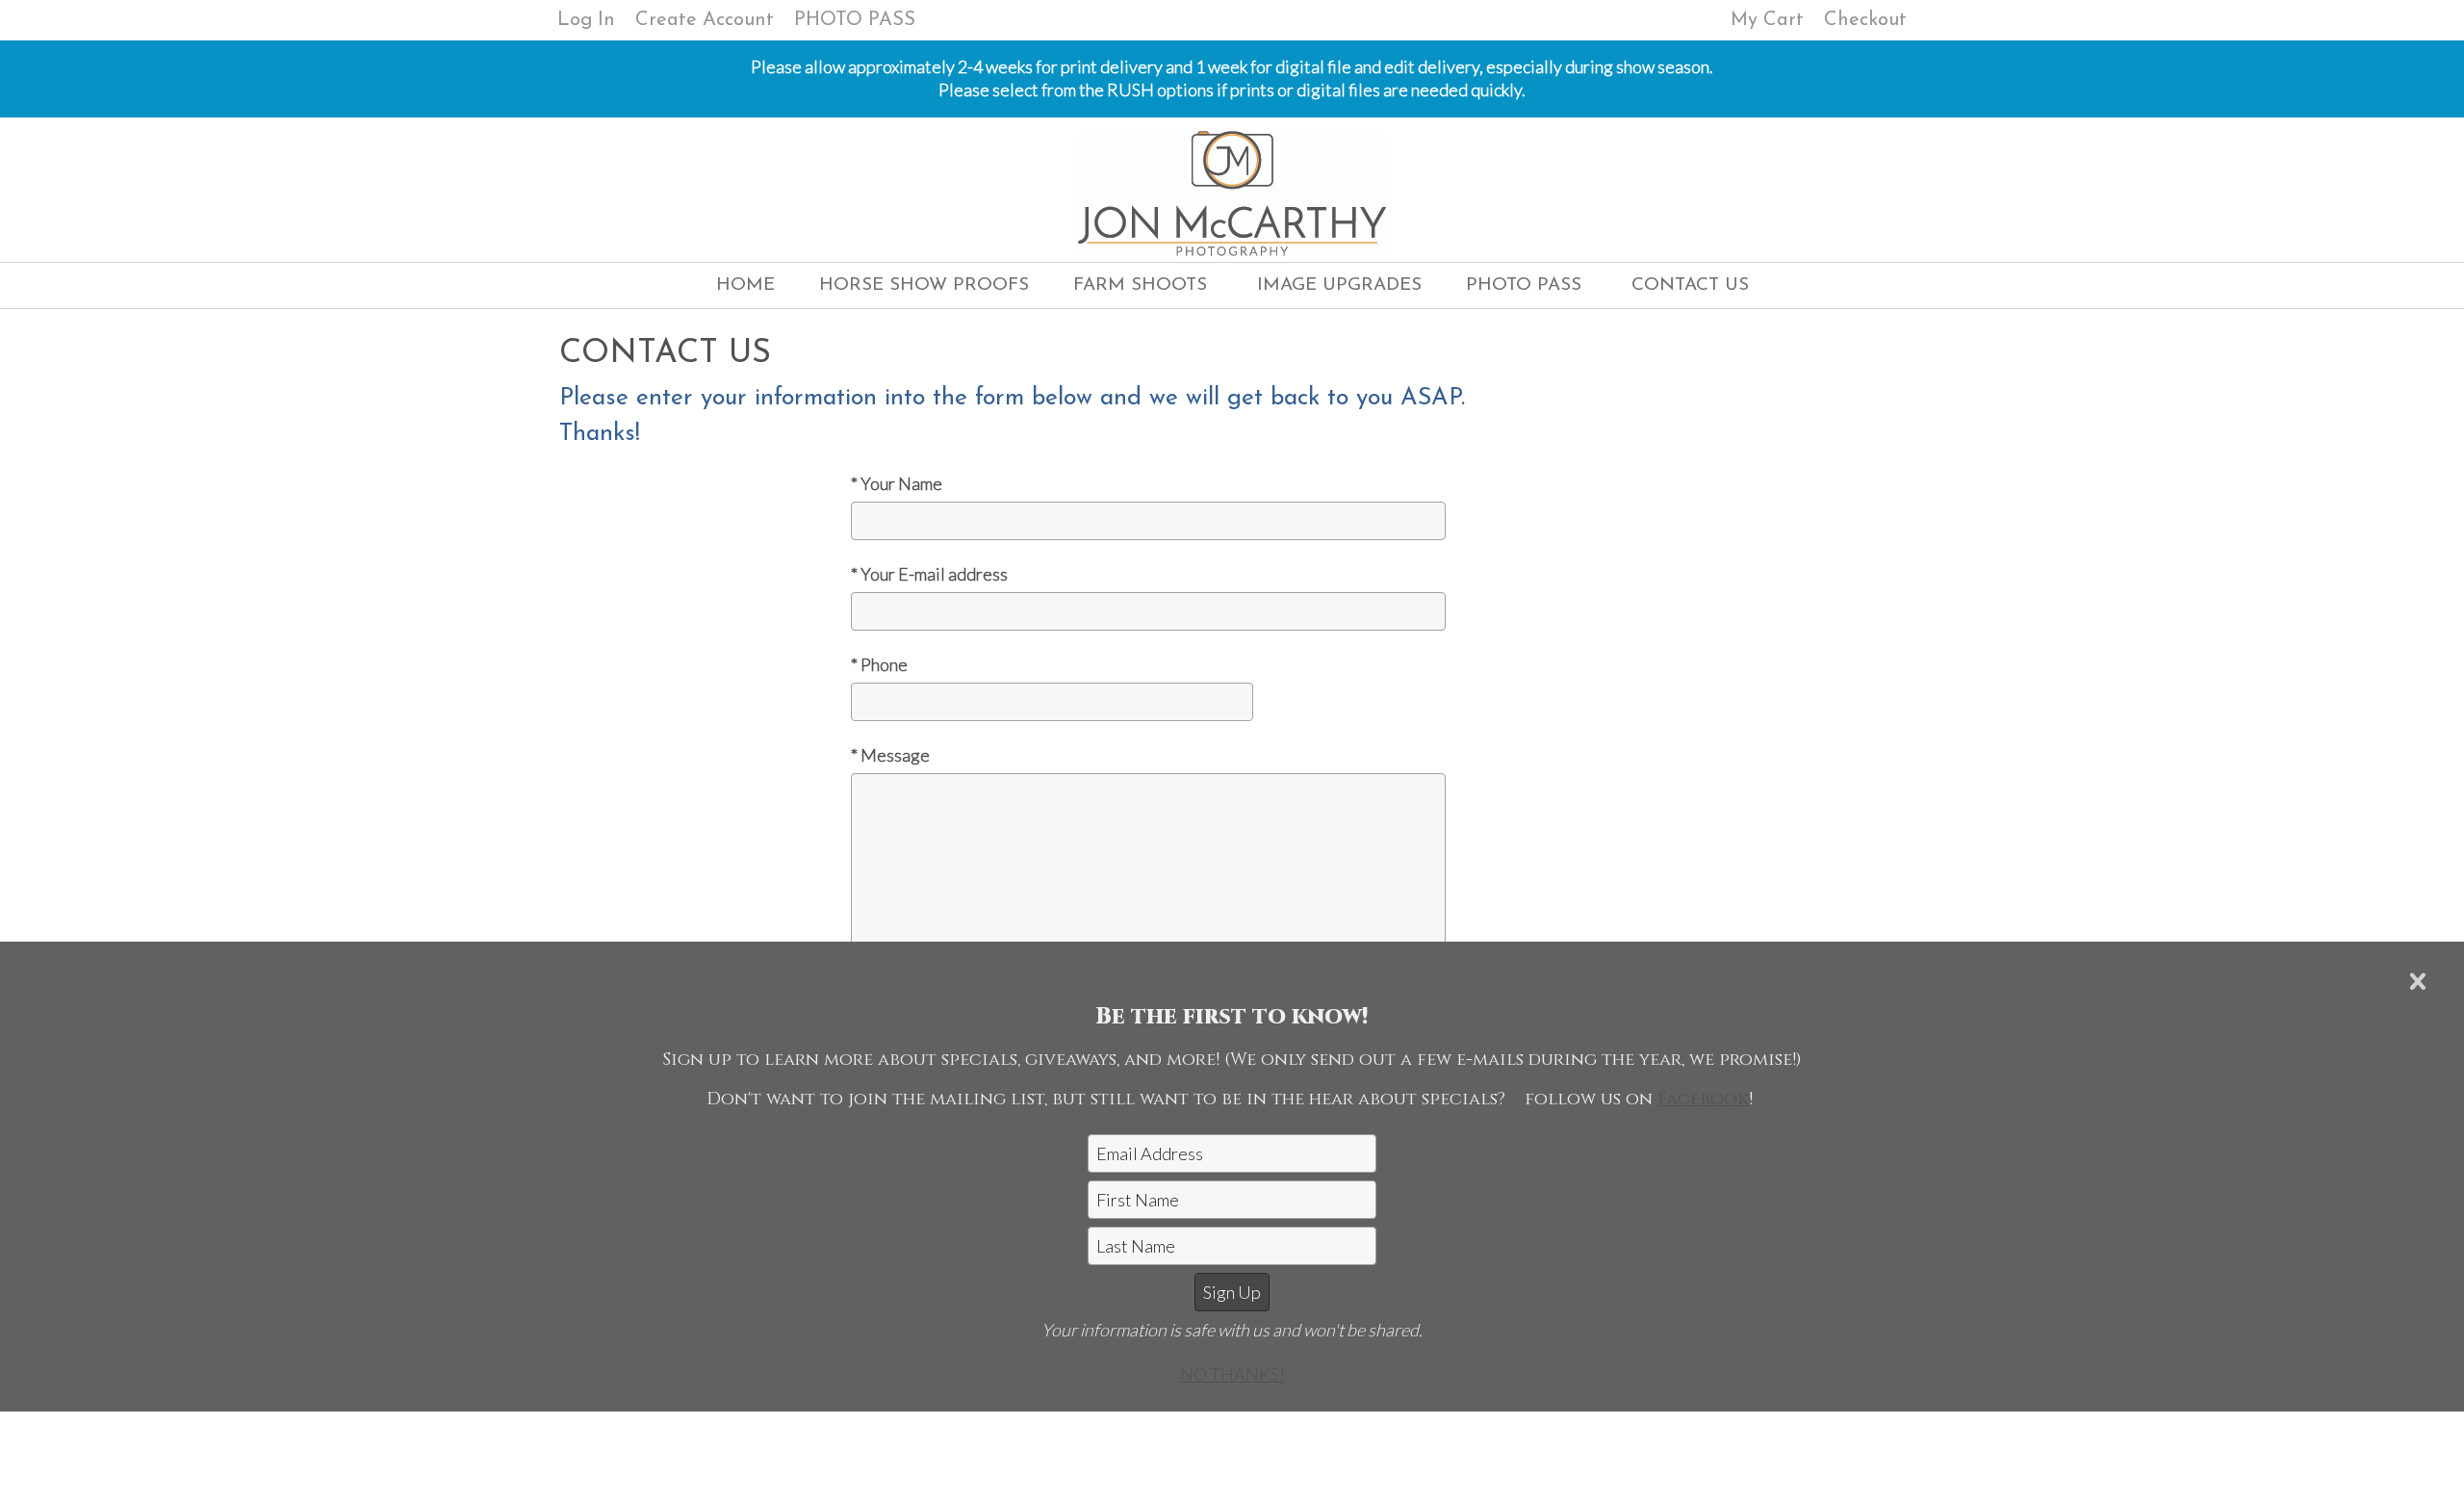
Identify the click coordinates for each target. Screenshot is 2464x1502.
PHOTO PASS (855, 20)
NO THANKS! (1232, 1374)
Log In (586, 20)
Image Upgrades (1339, 285)
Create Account (705, 20)
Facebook (1703, 1099)
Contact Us (1690, 285)
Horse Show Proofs (924, 285)
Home (745, 285)
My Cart (1770, 20)
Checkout (1865, 20)
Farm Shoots (1140, 285)
